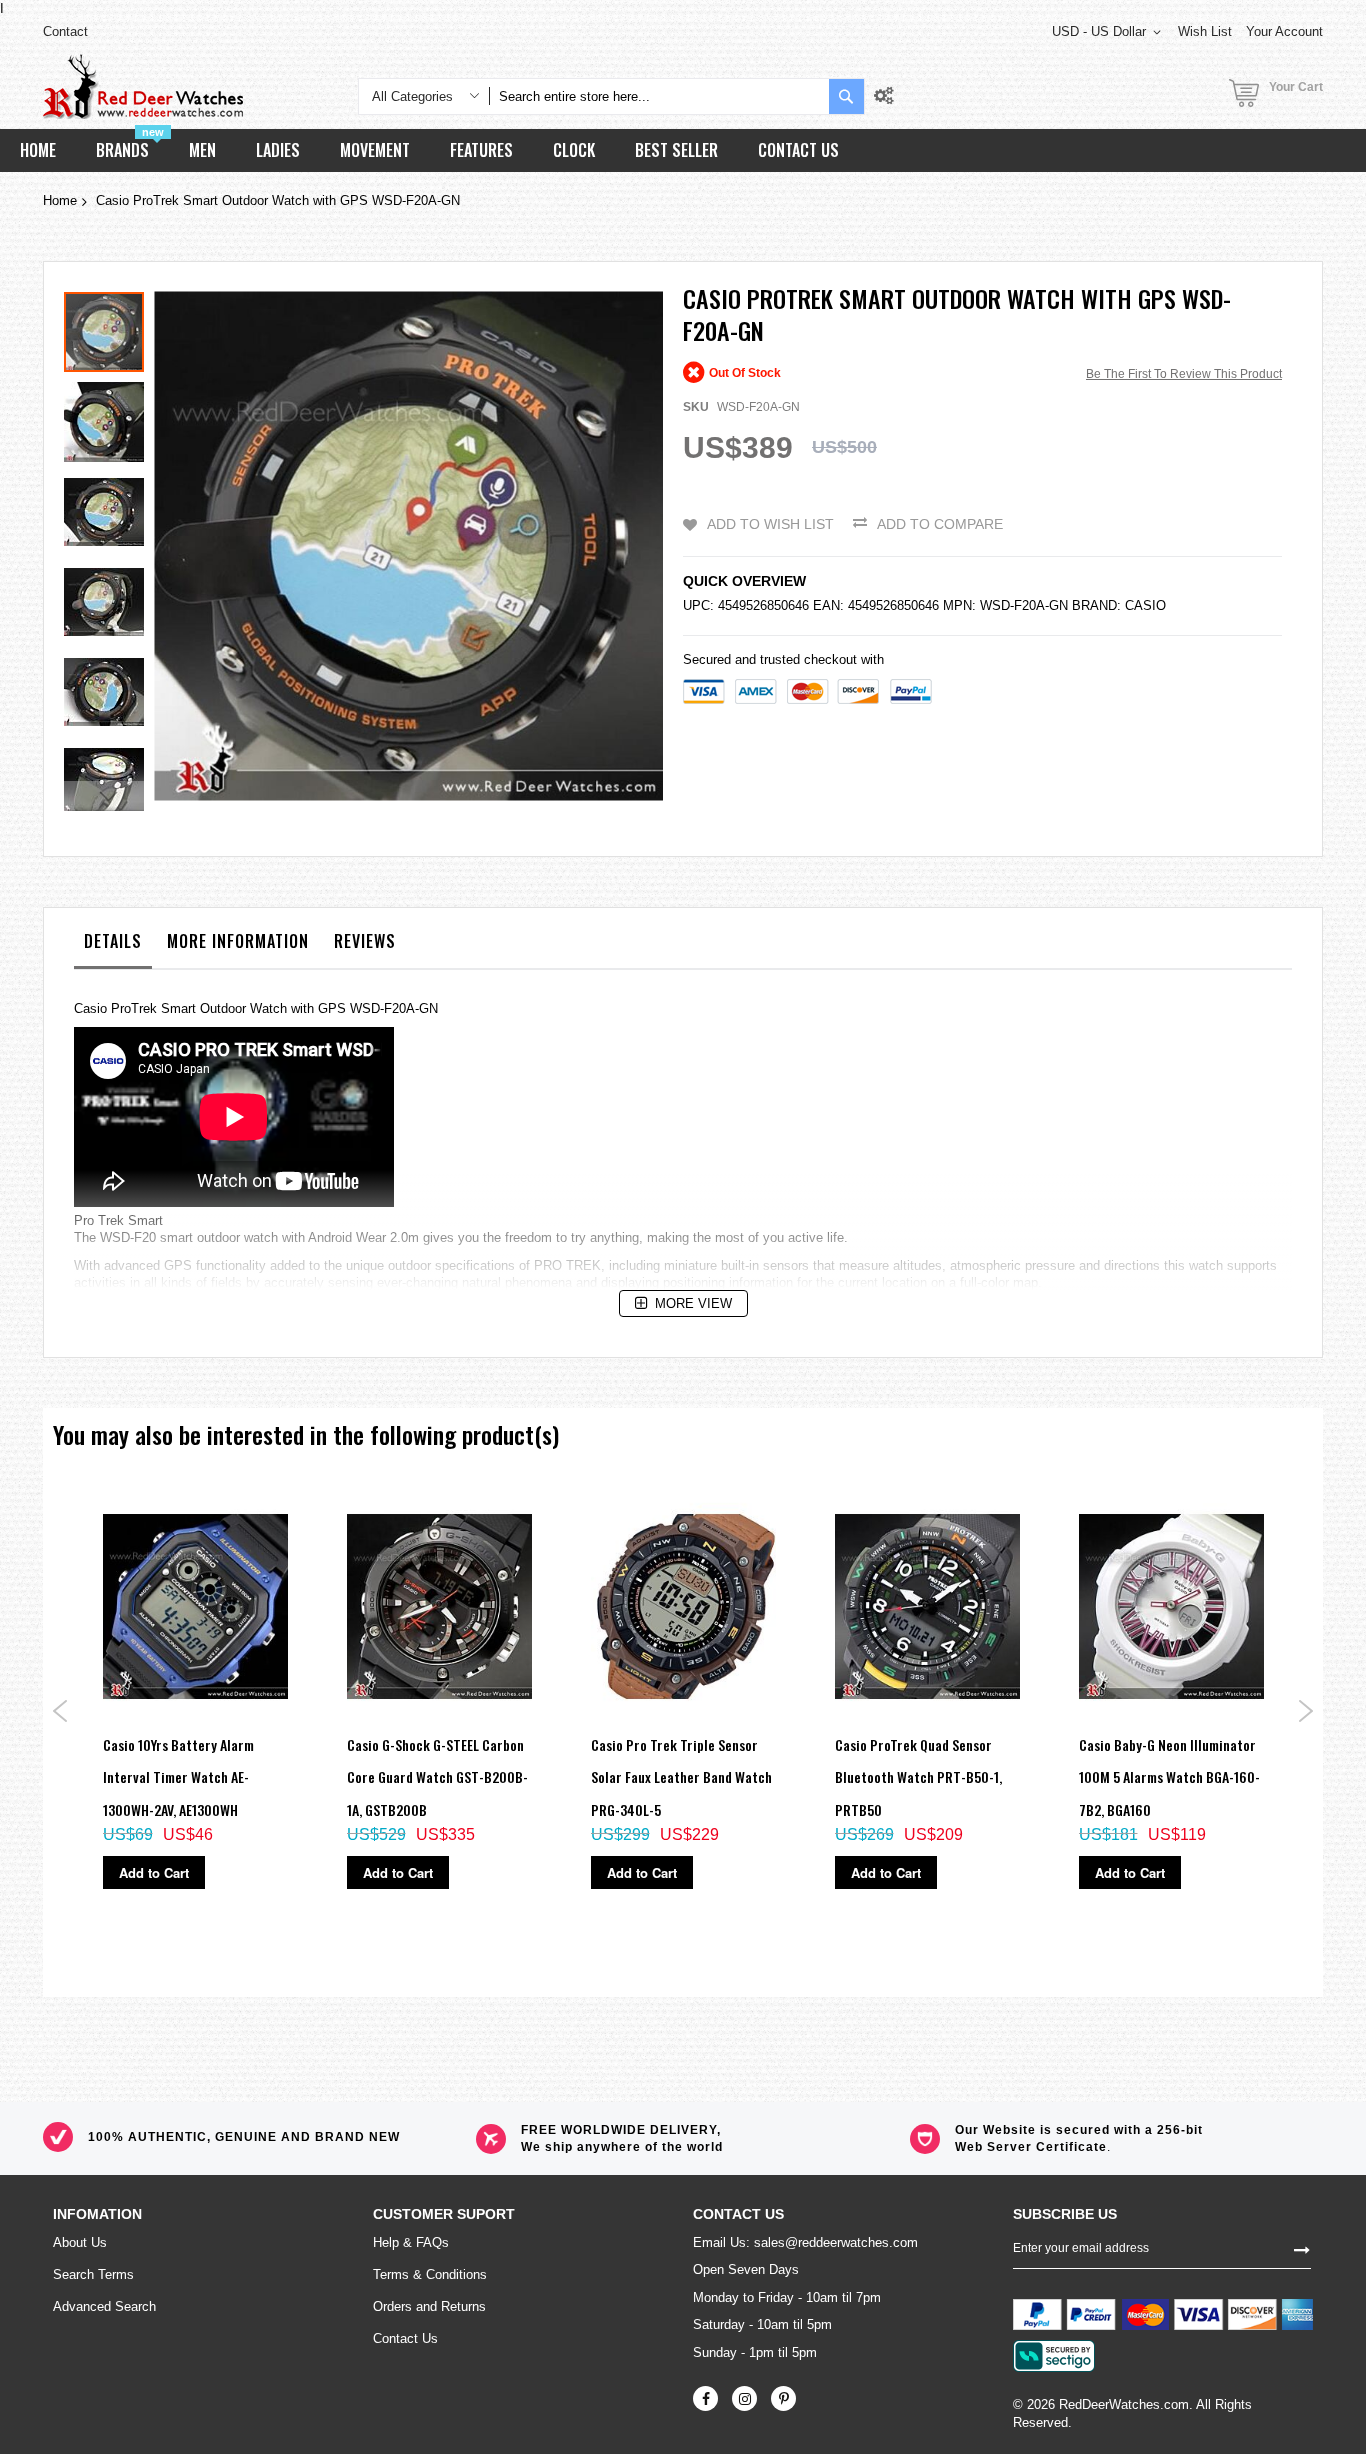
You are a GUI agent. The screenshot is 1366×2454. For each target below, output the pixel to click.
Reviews (365, 941)
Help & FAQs (411, 2242)
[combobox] (659, 96)
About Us (80, 2242)
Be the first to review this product (1184, 374)
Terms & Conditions (430, 2274)
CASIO (1145, 605)
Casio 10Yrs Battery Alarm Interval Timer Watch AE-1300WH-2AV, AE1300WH (178, 1777)
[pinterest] (783, 2398)
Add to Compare (940, 524)
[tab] (113, 946)
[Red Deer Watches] (143, 86)
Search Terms (93, 2274)
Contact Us (405, 2338)
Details (113, 941)
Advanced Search (104, 2306)
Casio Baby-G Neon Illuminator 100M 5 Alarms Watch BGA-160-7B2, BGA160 (1169, 1777)
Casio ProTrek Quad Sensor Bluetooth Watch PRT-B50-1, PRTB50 (918, 1777)
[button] (109, 417)
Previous (60, 1711)
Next (1305, 1711)
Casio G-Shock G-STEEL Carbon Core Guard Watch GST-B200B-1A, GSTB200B (437, 1777)
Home (60, 200)
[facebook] (705, 2398)
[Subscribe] (1302, 2248)
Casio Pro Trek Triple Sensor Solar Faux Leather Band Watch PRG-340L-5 (681, 1777)
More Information (238, 941)
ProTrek (134, 1008)
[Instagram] (744, 2398)
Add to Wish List (770, 524)
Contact (65, 31)
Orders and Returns (429, 2306)
